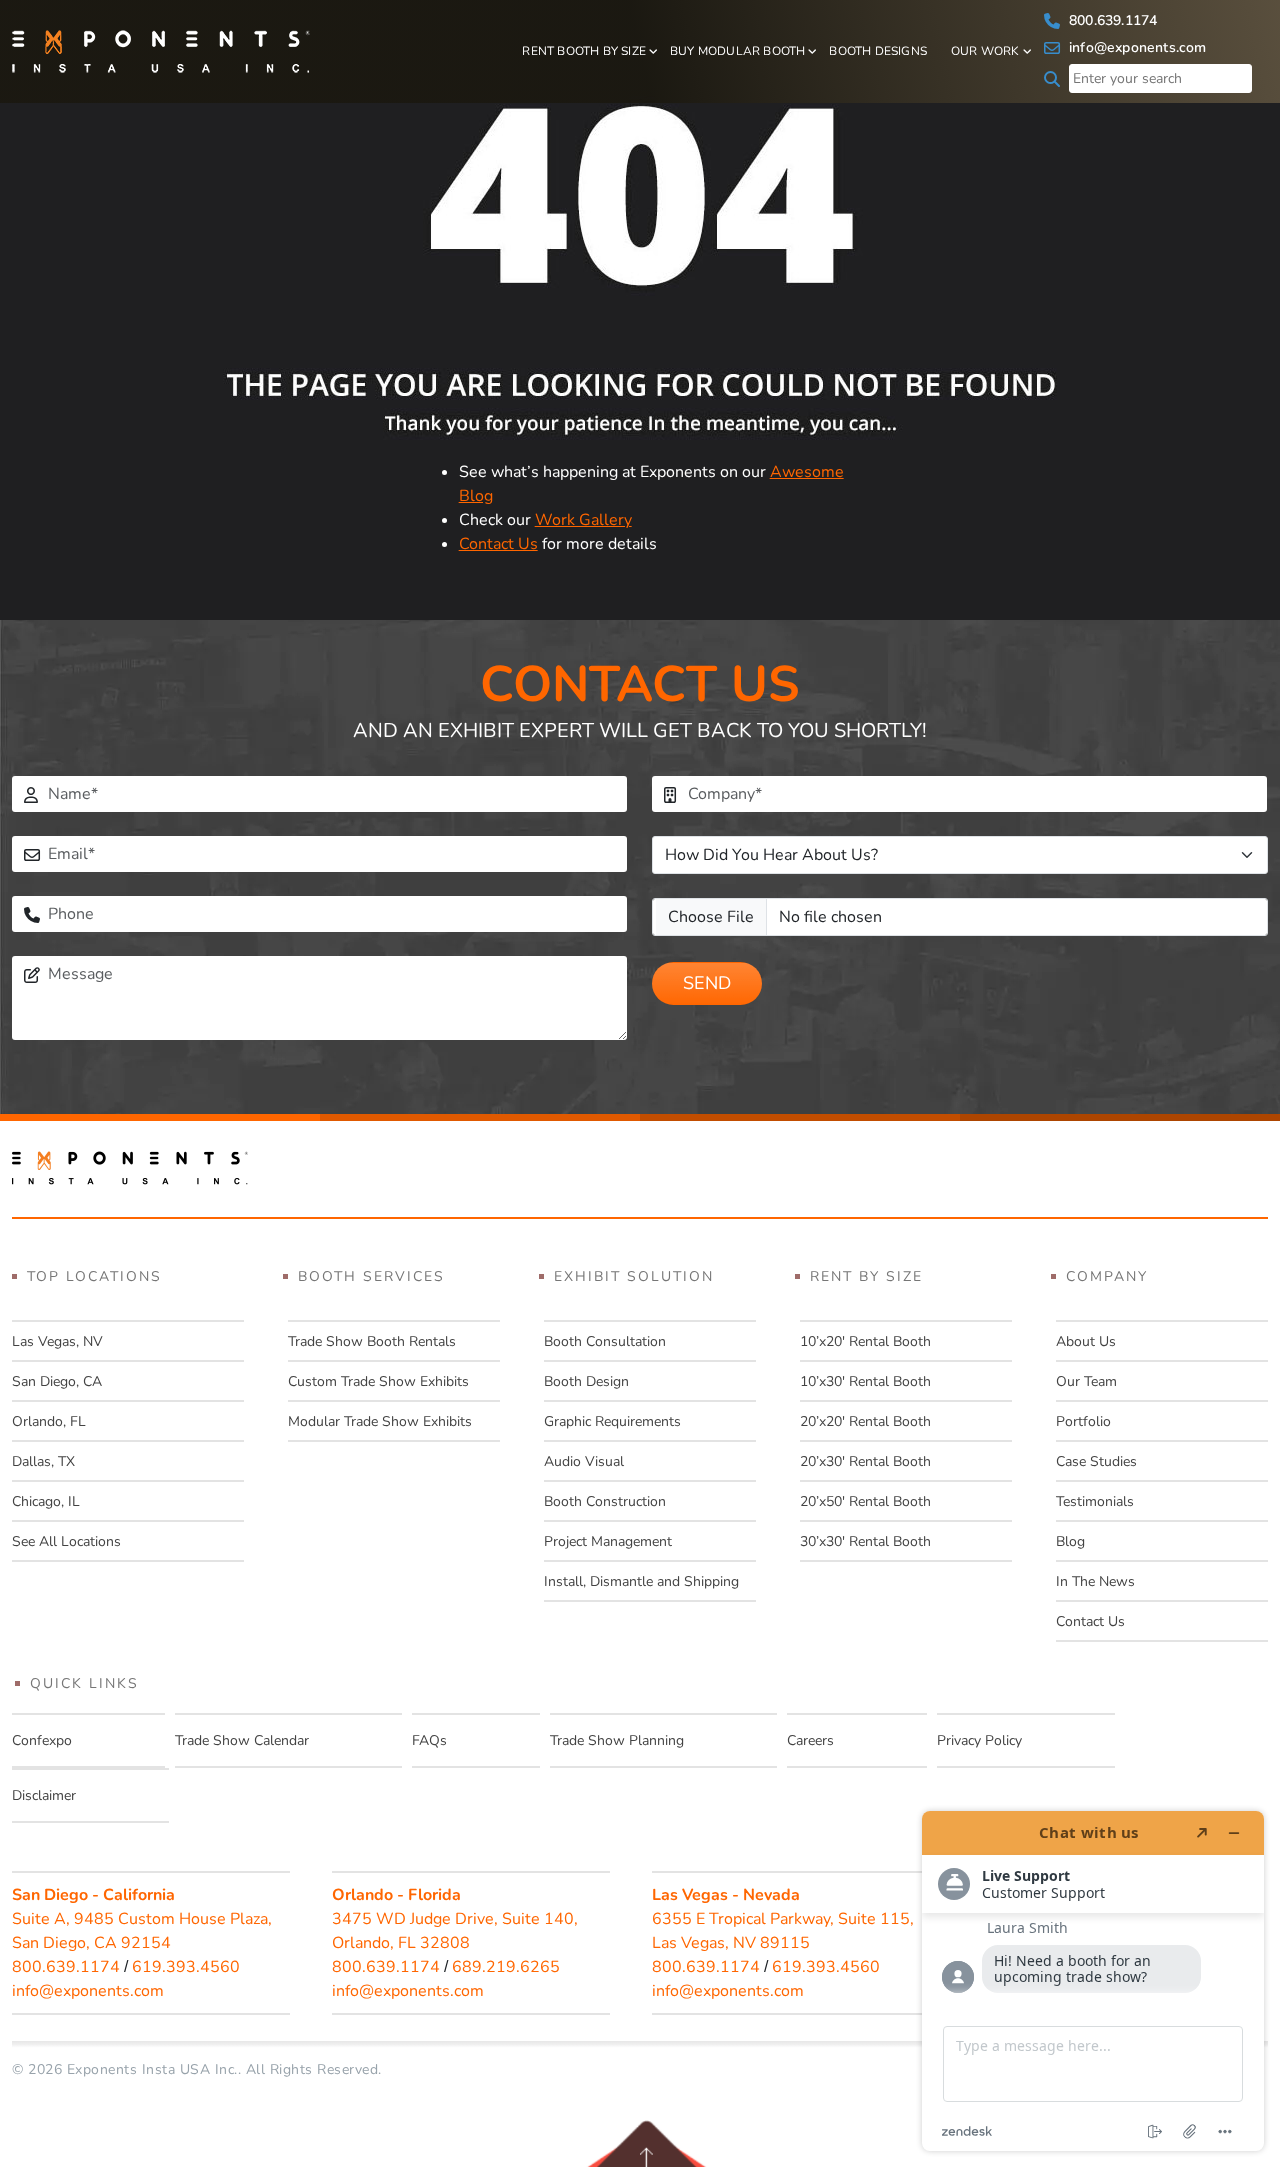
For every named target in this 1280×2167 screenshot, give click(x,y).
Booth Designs (878, 51)
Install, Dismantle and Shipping (641, 1581)
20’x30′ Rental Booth (865, 1461)
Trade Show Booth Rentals (372, 1341)
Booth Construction (605, 1501)
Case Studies (1096, 1461)
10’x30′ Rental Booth (865, 1381)
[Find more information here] (1093, 1981)
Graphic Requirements (612, 1421)
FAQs (429, 1740)
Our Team (1086, 1381)
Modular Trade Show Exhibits (380, 1421)
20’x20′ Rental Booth (865, 1421)
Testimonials (1095, 1501)
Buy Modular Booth (737, 51)
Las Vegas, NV (57, 1341)
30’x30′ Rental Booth (865, 1541)
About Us (1086, 1341)
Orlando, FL (49, 1421)
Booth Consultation (605, 1341)
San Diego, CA (57, 1381)
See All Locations (66, 1541)
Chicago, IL (46, 1501)
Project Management (608, 1541)
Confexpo (42, 1740)
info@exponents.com (1136, 47)
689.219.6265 (506, 1967)
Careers (810, 1740)
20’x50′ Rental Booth (865, 1501)
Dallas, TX (43, 1461)
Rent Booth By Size (584, 51)
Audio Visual (584, 1461)
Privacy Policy (979, 1740)
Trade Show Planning (617, 1740)
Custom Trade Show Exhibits (378, 1381)
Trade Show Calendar (242, 1740)
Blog (1070, 1541)
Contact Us (498, 544)
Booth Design (586, 1381)
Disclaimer (44, 1795)
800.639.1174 (1111, 20)
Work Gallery (583, 520)
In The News (1095, 1581)
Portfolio (1083, 1421)
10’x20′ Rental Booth (865, 1341)
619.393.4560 (186, 1967)
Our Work (985, 51)
